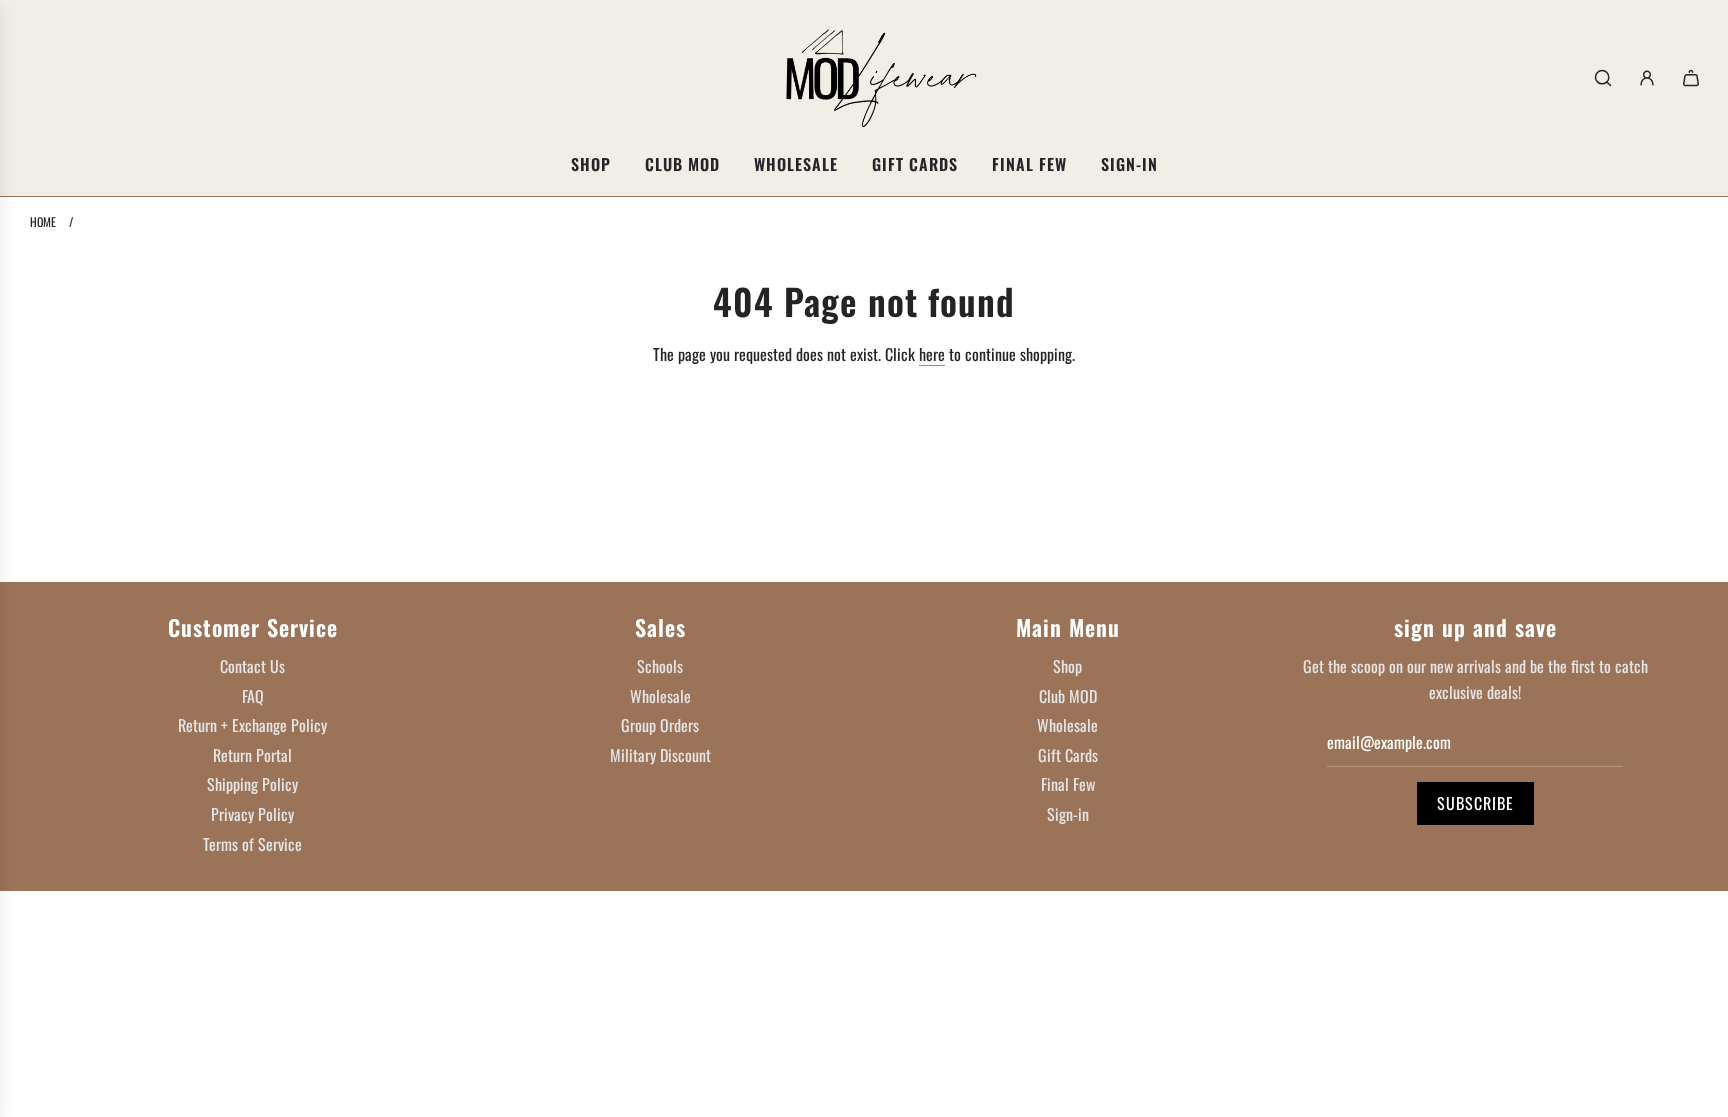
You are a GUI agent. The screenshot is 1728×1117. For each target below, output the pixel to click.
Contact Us (252, 666)
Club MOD (1068, 696)
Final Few (1068, 784)
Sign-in (1068, 814)
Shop (1067, 666)
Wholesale (660, 696)
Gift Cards (1068, 755)
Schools (660, 666)
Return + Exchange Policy (252, 725)
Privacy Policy (252, 814)
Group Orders (660, 725)
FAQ (253, 696)
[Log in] (1647, 78)
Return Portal (252, 755)
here (932, 354)
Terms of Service (252, 844)
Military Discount (660, 755)
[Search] (1603, 78)
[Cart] (1691, 78)
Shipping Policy (252, 784)
